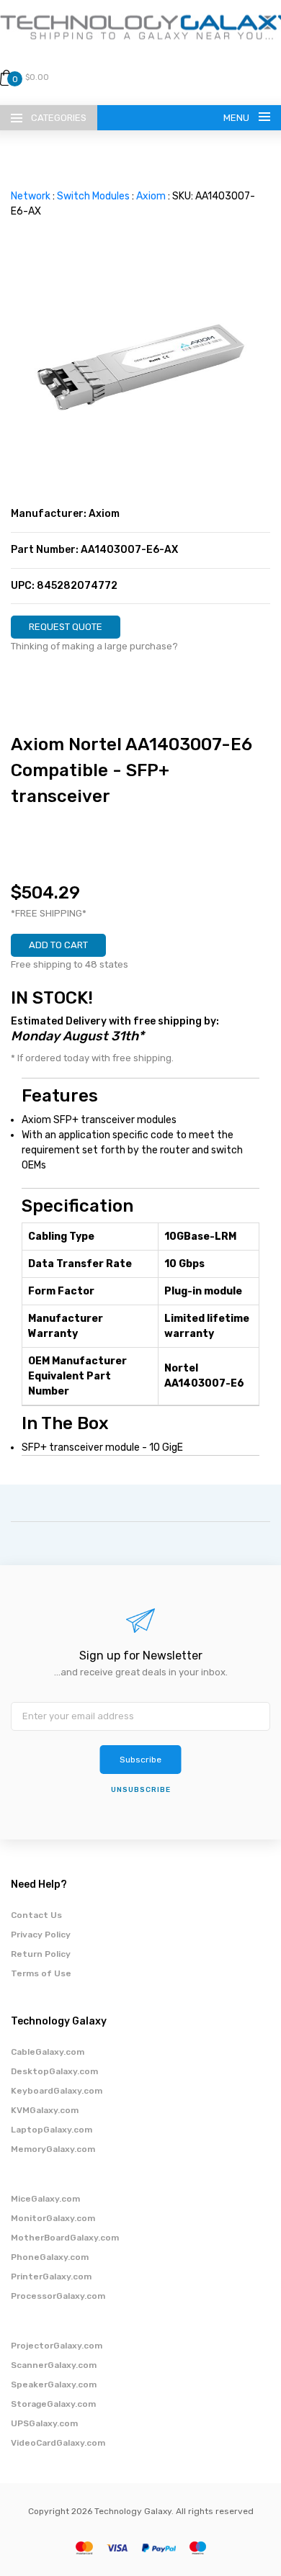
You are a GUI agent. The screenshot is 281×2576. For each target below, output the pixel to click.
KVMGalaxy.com (45, 2110)
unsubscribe (141, 1790)
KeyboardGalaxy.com (57, 2091)
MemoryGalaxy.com (53, 2149)
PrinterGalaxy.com (51, 2276)
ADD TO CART (58, 945)
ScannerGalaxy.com (54, 2365)
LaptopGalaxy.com (52, 2130)
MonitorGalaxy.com (53, 2218)
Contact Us (36, 1915)
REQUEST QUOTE (66, 627)
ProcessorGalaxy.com (58, 2296)
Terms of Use (41, 1973)
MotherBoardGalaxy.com (65, 2238)
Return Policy (41, 1954)
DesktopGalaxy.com (54, 2071)
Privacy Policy (41, 1935)
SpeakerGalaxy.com (54, 2384)
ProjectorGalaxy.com (57, 2346)
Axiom (151, 196)
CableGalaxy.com (48, 2052)
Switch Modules (93, 196)
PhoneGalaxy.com (50, 2257)
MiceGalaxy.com (45, 2199)
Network (31, 196)
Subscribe (140, 1760)
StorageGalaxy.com (53, 2404)
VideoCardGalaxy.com (58, 2443)
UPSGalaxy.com (44, 2423)
